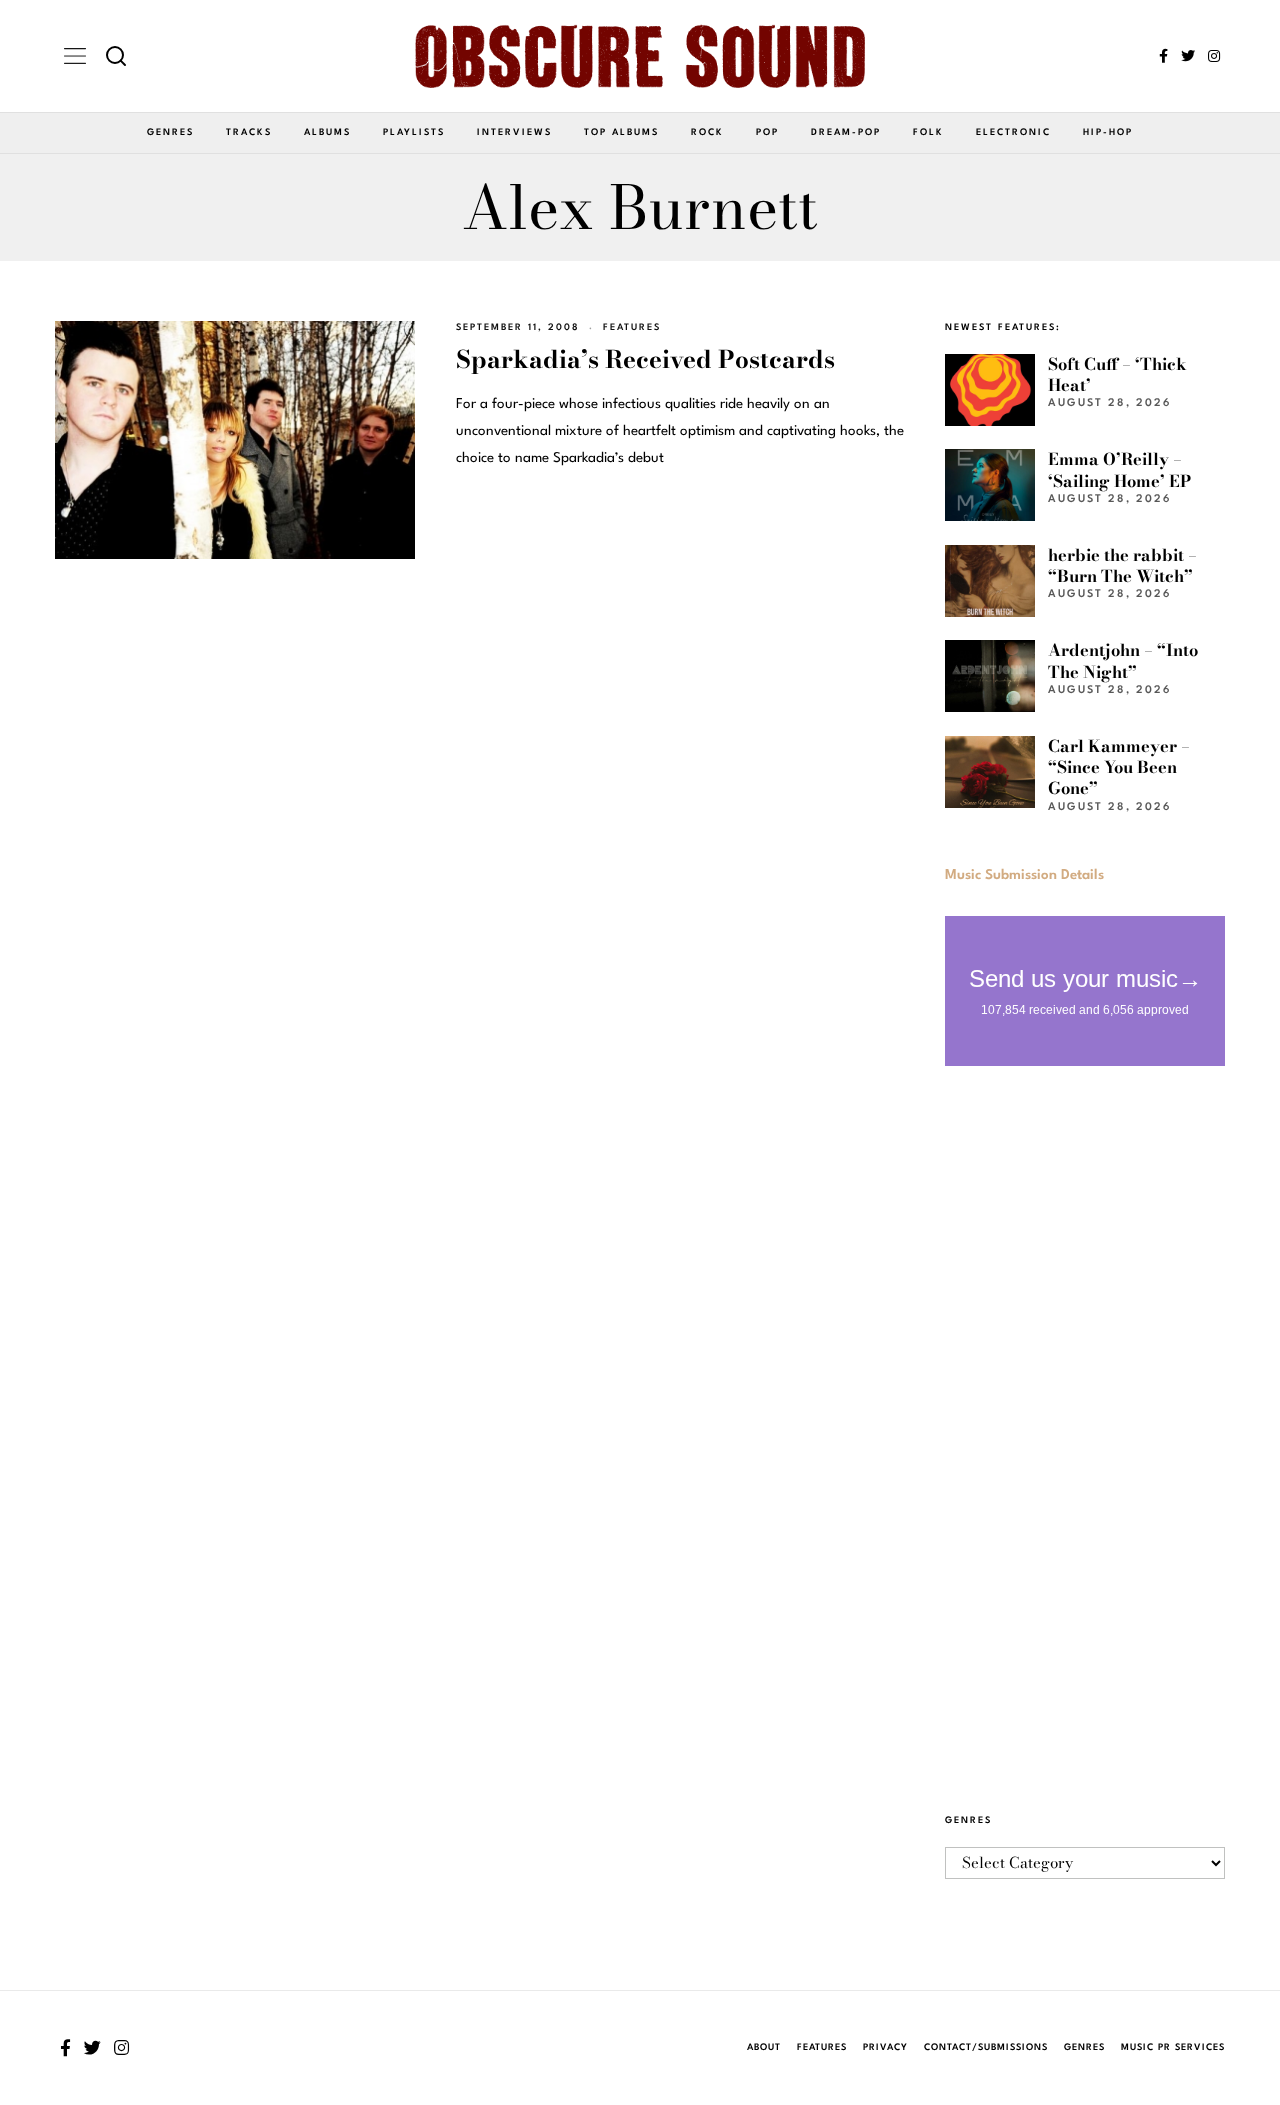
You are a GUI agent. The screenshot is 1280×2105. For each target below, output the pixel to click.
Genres (170, 132)
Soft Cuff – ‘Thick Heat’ (1117, 374)
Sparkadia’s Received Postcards (645, 359)
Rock (707, 132)
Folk (928, 132)
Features (632, 327)
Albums (327, 132)
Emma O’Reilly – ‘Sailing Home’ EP (1119, 469)
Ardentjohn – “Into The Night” (1123, 660)
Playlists (414, 132)
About (764, 2047)
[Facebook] (1163, 56)
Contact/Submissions (986, 2047)
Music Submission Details (1024, 875)
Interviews (514, 132)
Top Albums (621, 132)
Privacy (885, 2047)
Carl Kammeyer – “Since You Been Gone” (1119, 767)
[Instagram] (1214, 56)
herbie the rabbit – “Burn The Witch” (1122, 565)
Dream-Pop (846, 132)
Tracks (249, 132)
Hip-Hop (1108, 132)
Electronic (1013, 132)
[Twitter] (1188, 56)
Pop (767, 132)
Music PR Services (1173, 2047)
